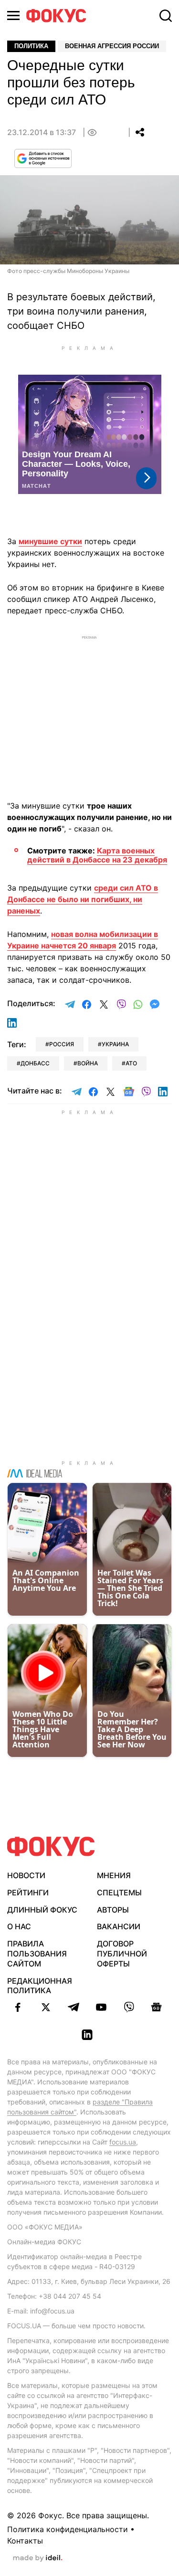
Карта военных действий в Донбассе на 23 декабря (97, 855)
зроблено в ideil (38, 2558)
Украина (115, 1044)
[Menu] (13, 16)
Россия (62, 1044)
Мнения (114, 1875)
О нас (19, 1926)
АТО (131, 1063)
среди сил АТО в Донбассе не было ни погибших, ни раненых (83, 899)
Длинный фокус (42, 1910)
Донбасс (35, 1063)
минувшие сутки (50, 541)
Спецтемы (119, 1893)
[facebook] (18, 2007)
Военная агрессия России (112, 46)
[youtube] (101, 2007)
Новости (26, 1875)
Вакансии (119, 1926)
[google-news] (157, 2007)
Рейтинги (28, 1893)
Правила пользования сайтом (37, 1954)
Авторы (113, 1910)
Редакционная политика (40, 1986)
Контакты (25, 2541)
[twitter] (46, 2007)
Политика (31, 46)
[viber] (129, 2007)
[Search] (166, 16)
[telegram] (74, 2007)
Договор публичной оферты (122, 1954)
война (88, 1063)
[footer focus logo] (51, 1846)
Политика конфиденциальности (68, 2529)
